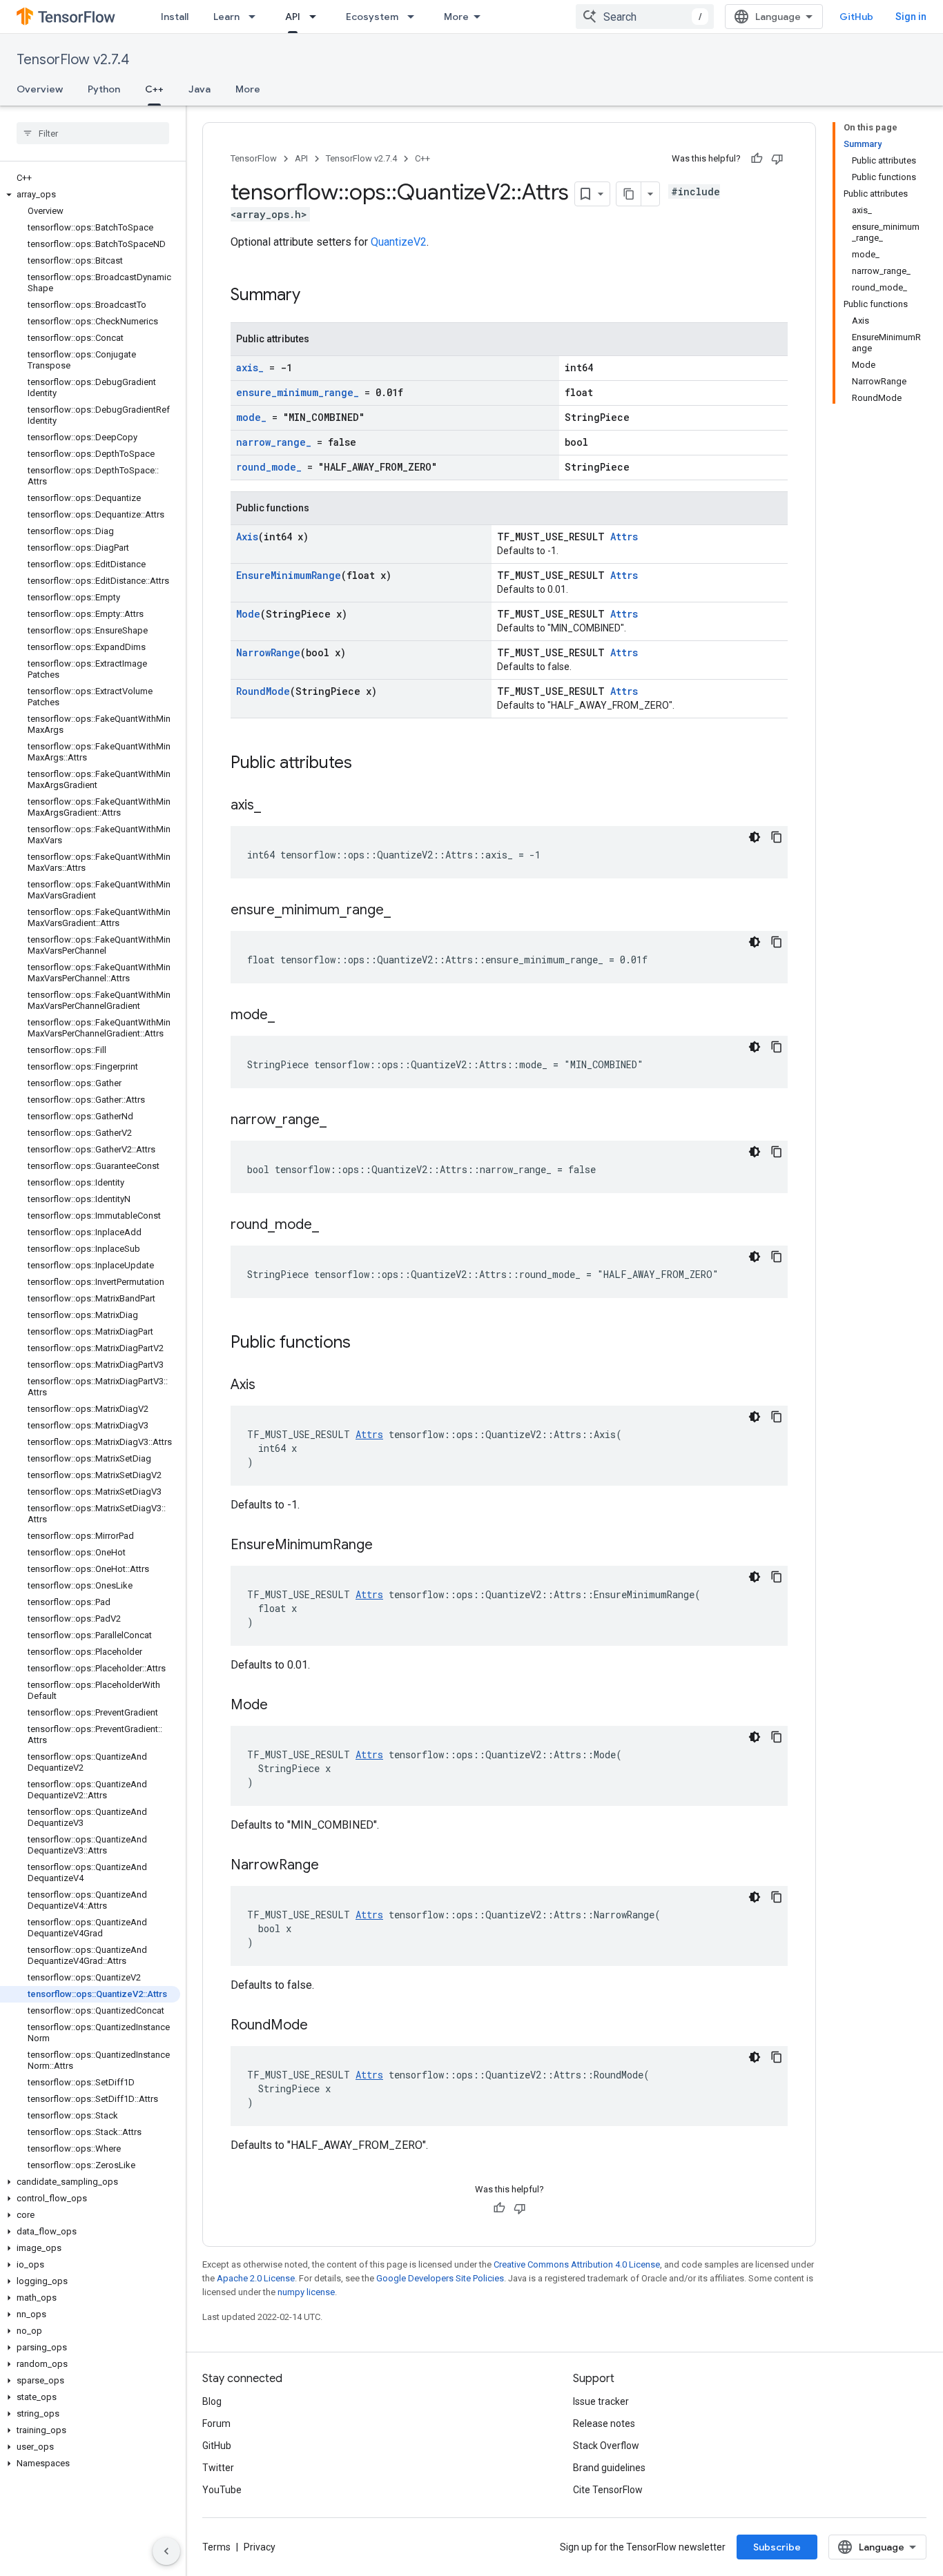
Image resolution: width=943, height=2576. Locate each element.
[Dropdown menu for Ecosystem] (415, 17)
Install (175, 17)
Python (104, 89)
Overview (40, 89)
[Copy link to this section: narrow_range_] (340, 1121)
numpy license (306, 2292)
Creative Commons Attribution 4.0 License (577, 2264)
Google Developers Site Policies (440, 2278)
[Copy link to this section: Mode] (282, 1706)
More (456, 17)
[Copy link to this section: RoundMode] (322, 2026)
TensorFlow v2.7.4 (73, 60)
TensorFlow (254, 158)
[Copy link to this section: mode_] (289, 1016)
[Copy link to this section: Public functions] (364, 1344)
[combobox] (645, 17)
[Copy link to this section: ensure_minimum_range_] (405, 911)
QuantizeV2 (399, 242)
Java (200, 89)
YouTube (222, 2490)
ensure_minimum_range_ (298, 392)
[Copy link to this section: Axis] (269, 1386)
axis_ (250, 367)
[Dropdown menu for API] (317, 17)
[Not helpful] (777, 159)
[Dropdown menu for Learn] (256, 17)
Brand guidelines (609, 2468)
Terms (216, 2547)
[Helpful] (757, 159)
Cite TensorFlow (608, 2490)
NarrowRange (268, 652)
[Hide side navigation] (166, 2551)
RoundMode (263, 691)
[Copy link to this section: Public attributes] (366, 764)
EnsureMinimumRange (289, 575)
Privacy (260, 2547)
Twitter (218, 2468)
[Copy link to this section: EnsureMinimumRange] (387, 1546)
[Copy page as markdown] (629, 194)
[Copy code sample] (777, 837)
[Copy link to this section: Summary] (314, 296)
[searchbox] (93, 133)
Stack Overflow (606, 2446)
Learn (226, 17)
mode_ (251, 417)
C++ (154, 89)
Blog (212, 2401)
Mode (248, 614)
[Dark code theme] (755, 837)
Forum (216, 2423)
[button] (90, 195)
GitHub (856, 17)
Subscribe (777, 2547)
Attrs (624, 537)
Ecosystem (372, 17)
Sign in (911, 17)
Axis (247, 537)
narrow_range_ (274, 442)
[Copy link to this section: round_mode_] (333, 1226)
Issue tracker (601, 2401)
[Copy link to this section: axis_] (275, 806)
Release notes (604, 2423)
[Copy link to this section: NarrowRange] (333, 1866)
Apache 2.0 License (256, 2278)
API (293, 17)
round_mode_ (269, 467)
